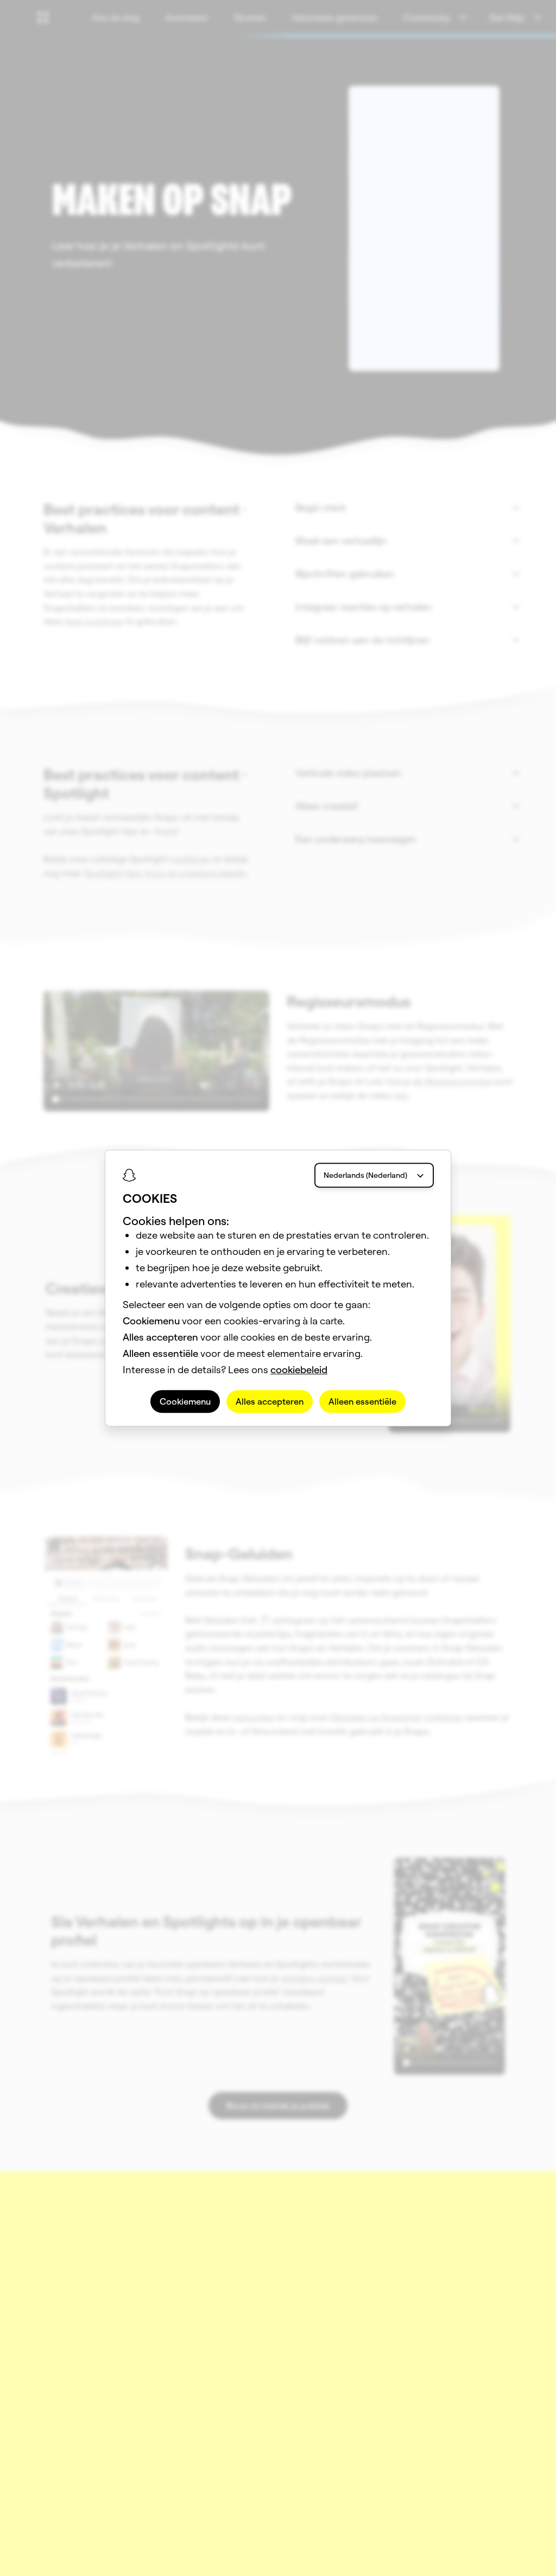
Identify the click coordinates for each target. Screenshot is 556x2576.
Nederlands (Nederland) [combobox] (365, 1175)
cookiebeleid (299, 1370)
